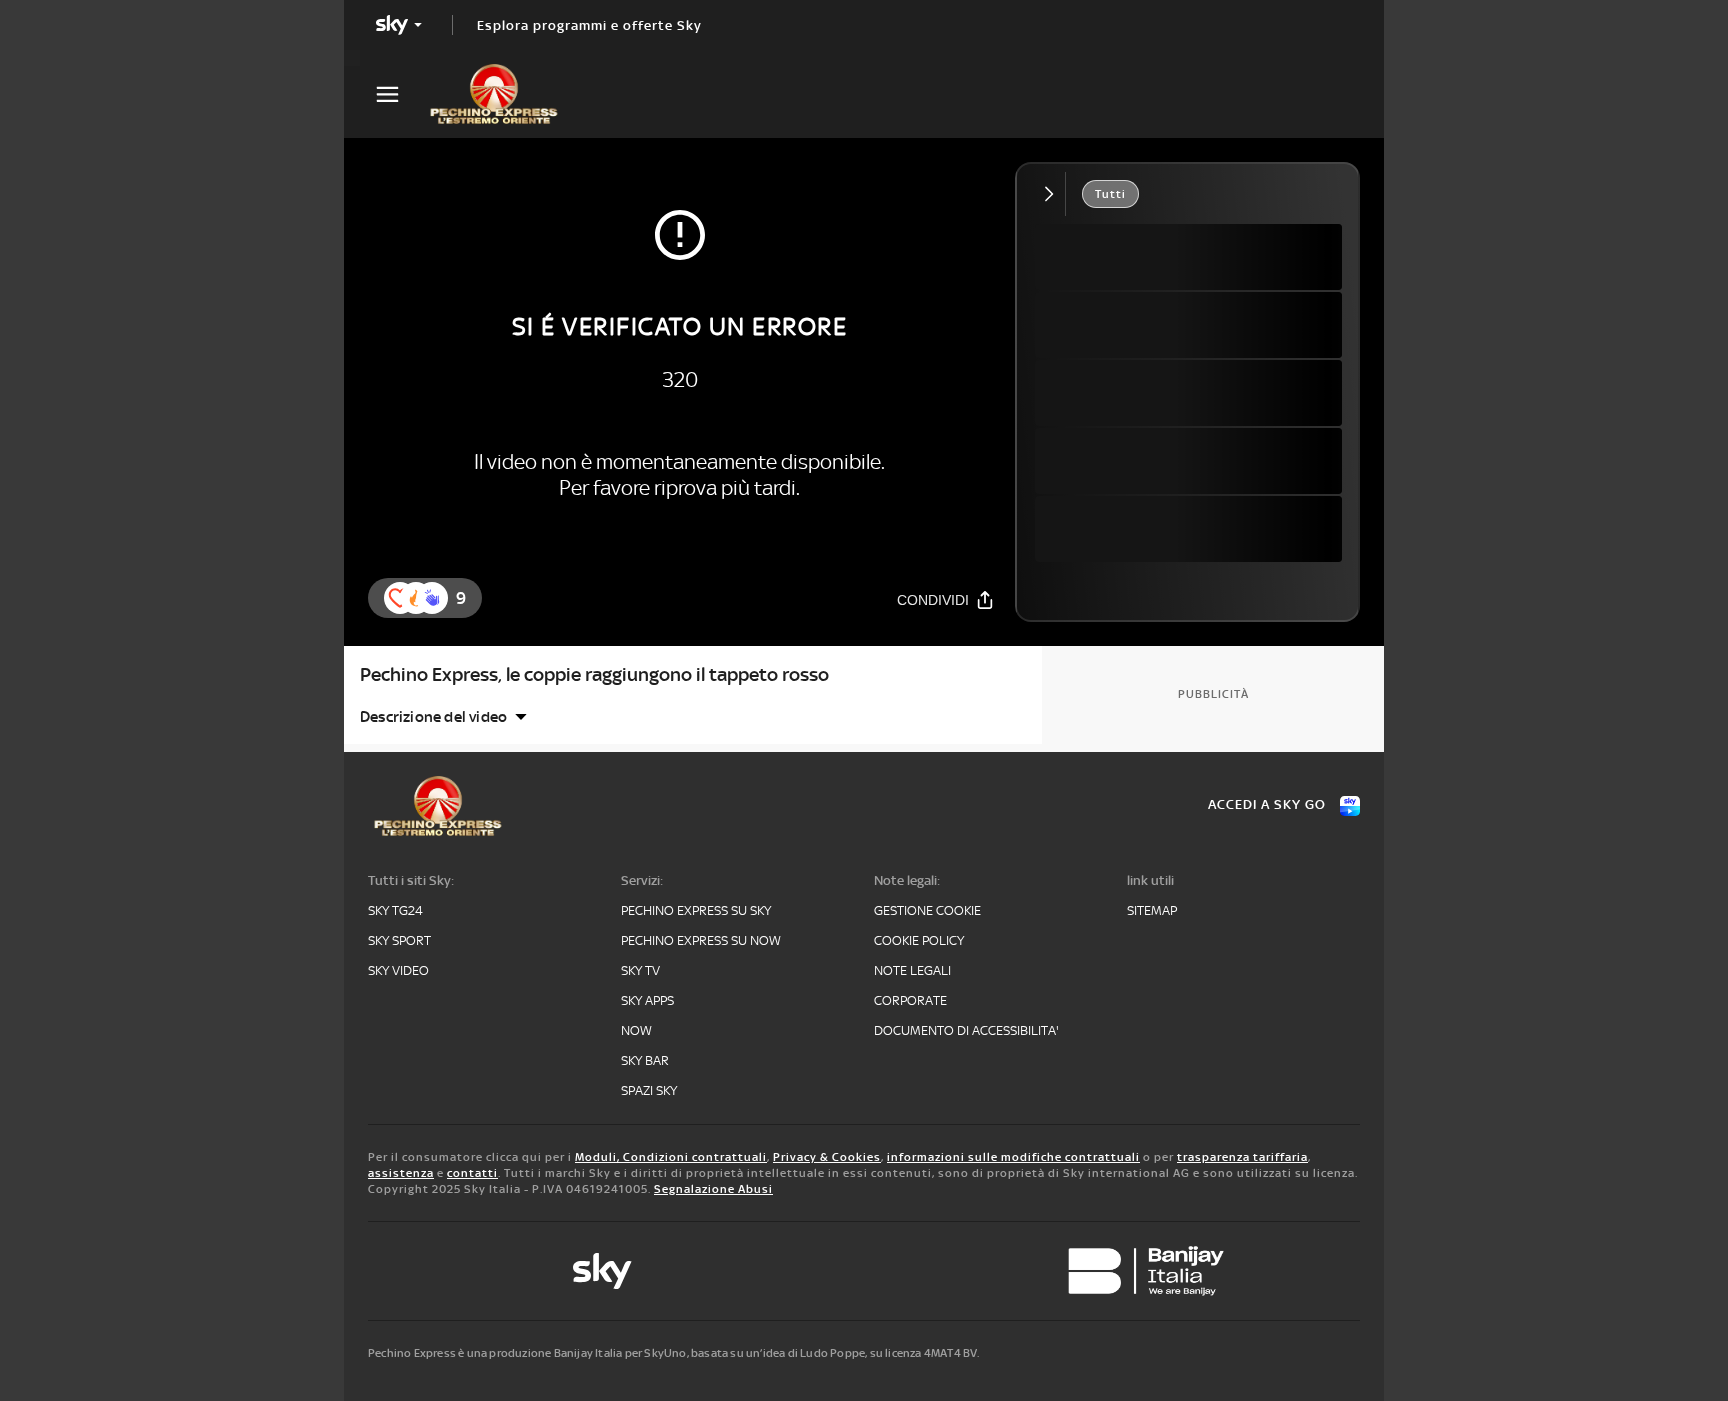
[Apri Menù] (400, 94)
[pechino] (504, 94)
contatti (472, 1173)
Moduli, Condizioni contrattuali (671, 1157)
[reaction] (432, 598)
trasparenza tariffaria (1242, 1157)
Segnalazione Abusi (713, 1189)
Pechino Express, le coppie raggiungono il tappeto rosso (594, 674)
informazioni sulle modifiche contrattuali (1013, 1157)
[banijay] (1146, 1271)
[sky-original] (602, 1271)
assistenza (401, 1173)
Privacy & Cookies (827, 1157)
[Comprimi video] (1053, 194)
